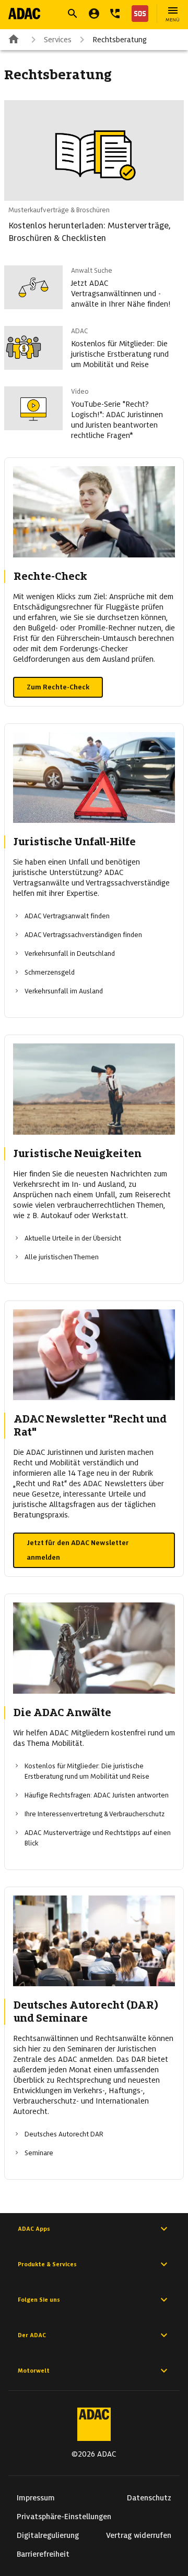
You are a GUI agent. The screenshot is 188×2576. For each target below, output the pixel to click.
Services (58, 40)
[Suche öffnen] (73, 14)
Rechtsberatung (120, 40)
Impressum (36, 2498)
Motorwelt (34, 2371)
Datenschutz (149, 2498)
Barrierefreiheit (43, 2554)
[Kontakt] (115, 14)
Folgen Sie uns (39, 2300)
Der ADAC (32, 2335)
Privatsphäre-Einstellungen (64, 2517)
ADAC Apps (34, 2229)
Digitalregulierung (48, 2535)
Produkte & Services (47, 2264)
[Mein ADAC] (94, 14)
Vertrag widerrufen (139, 2535)
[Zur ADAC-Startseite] (24, 14)
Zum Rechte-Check (58, 687)
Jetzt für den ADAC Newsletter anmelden (78, 1550)
